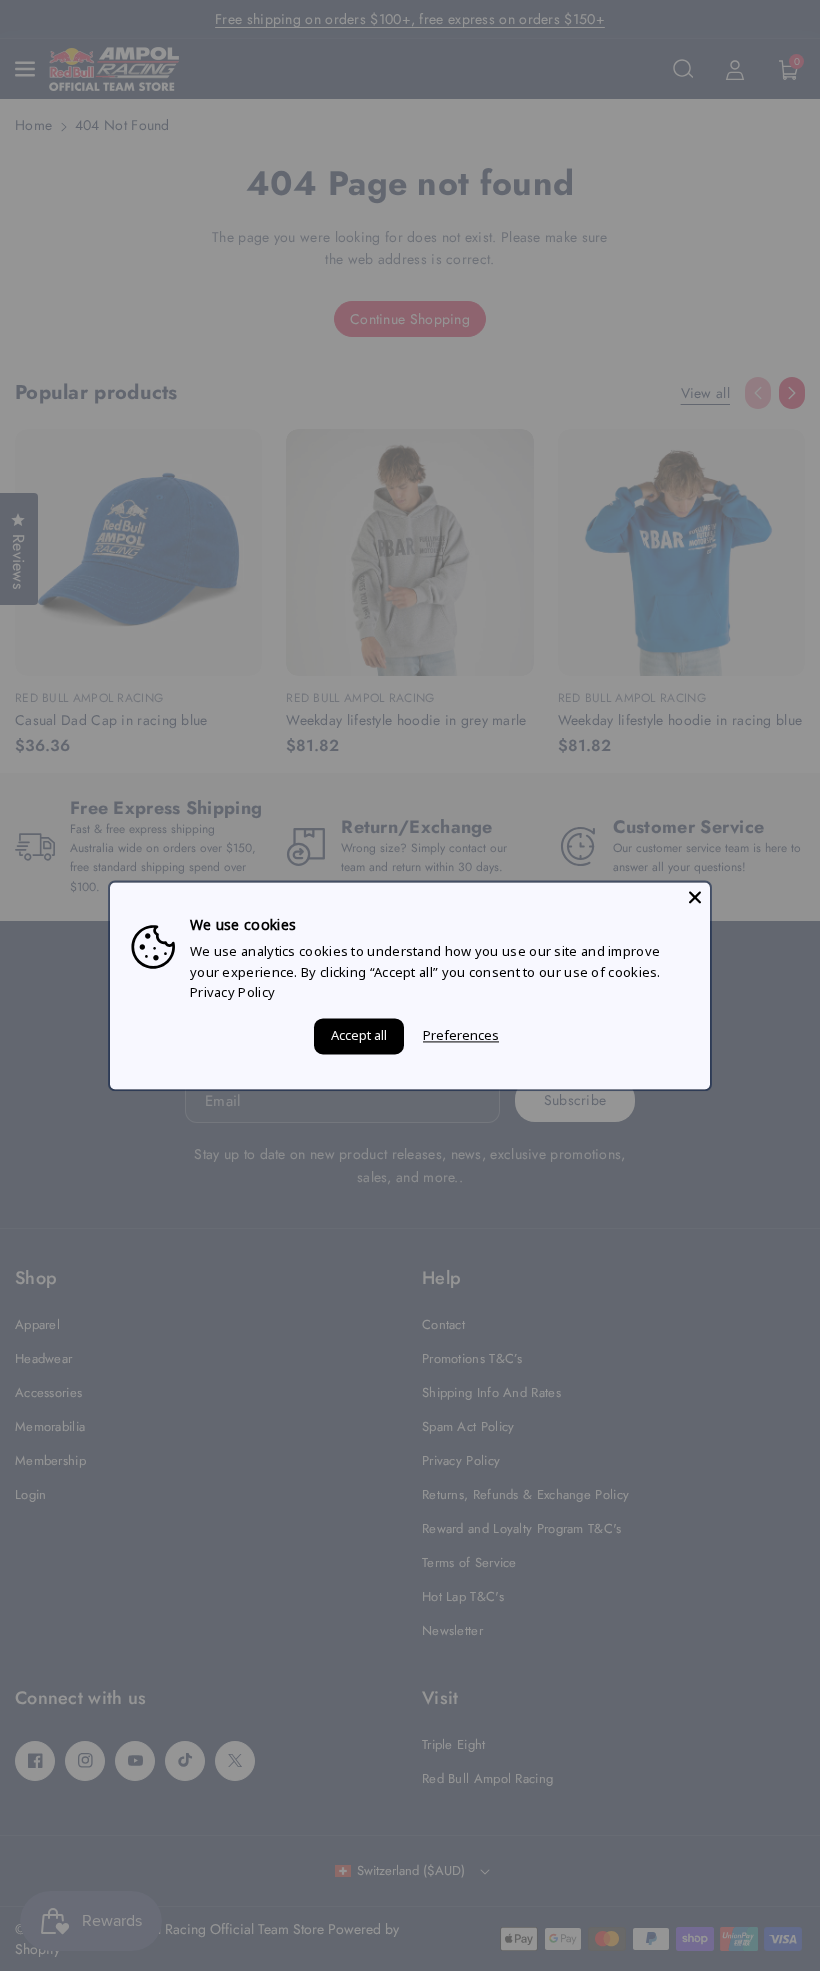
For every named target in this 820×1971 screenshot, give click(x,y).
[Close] (695, 897)
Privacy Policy (232, 993)
